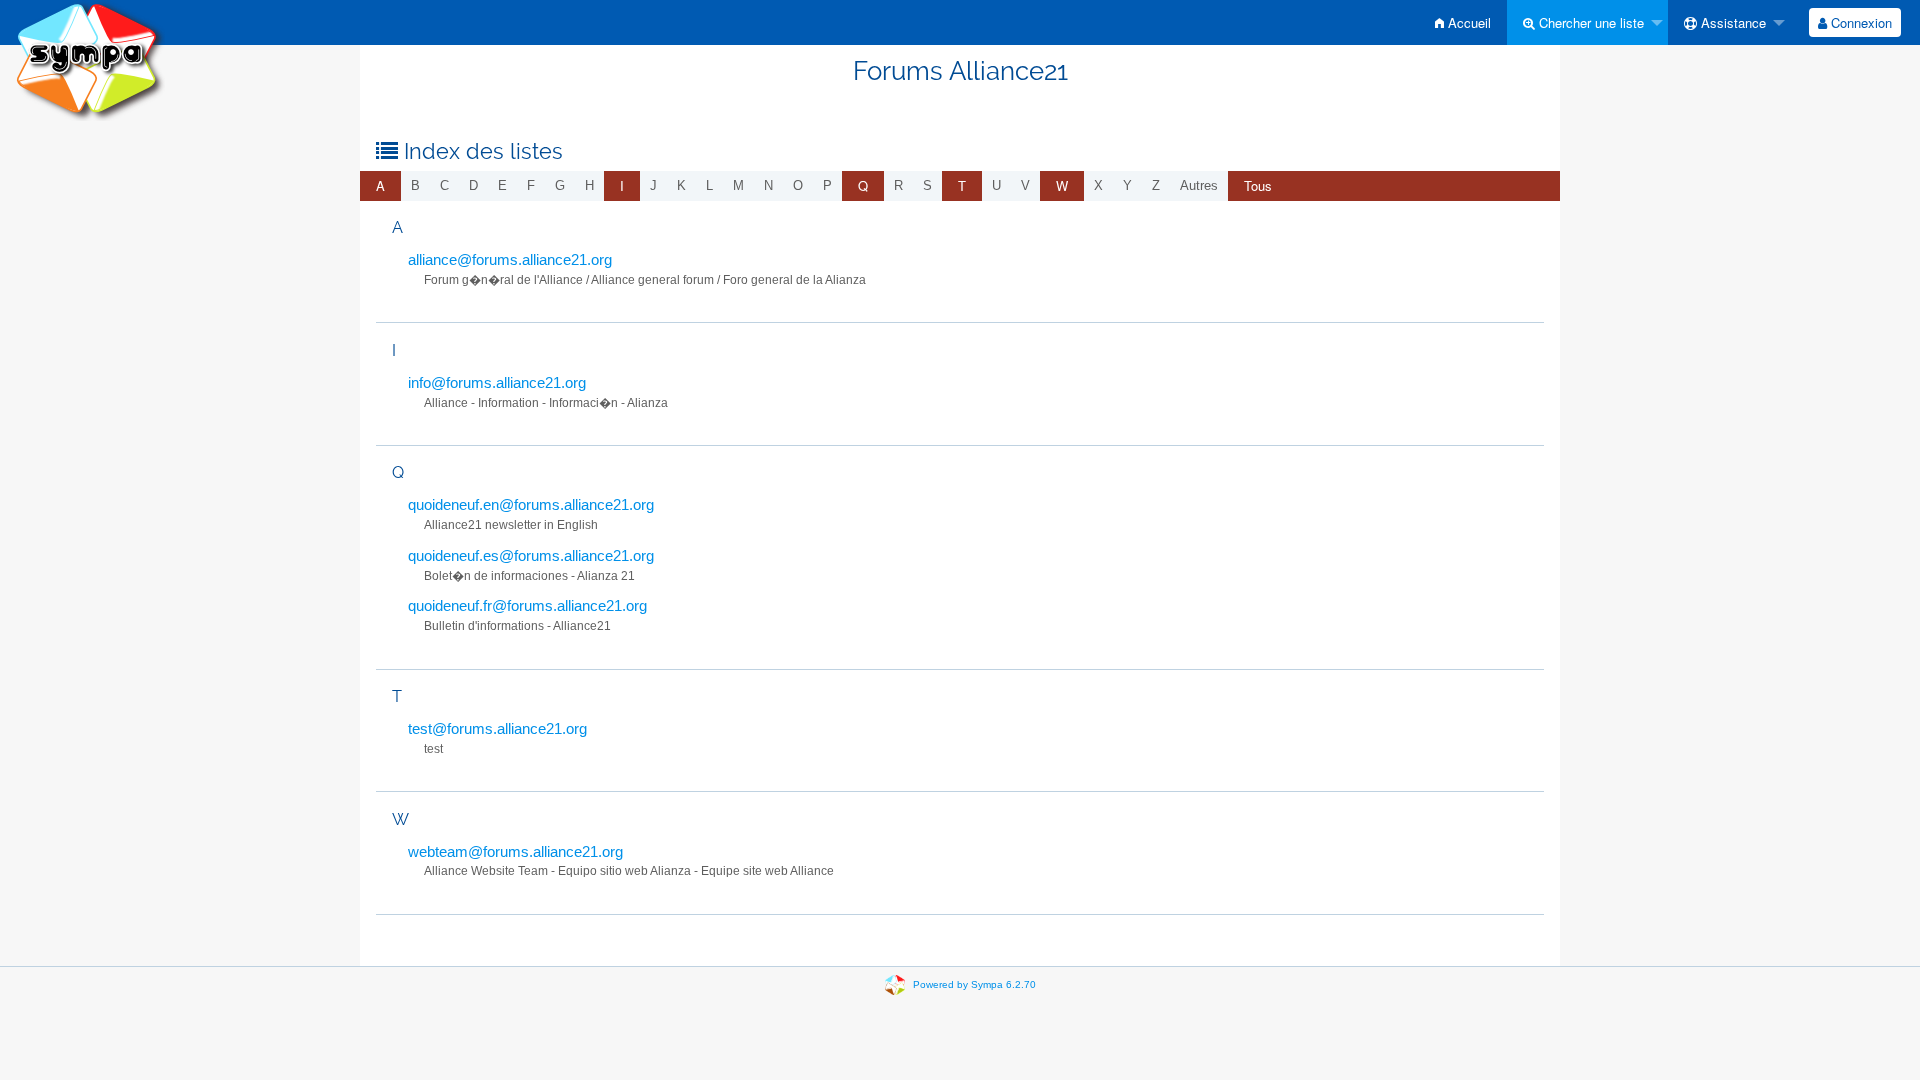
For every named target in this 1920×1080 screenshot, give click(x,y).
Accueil (1467, 22)
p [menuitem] (827, 185)
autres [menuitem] (1199, 185)
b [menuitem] (415, 185)
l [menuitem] (709, 185)
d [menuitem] (473, 185)
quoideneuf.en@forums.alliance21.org (531, 504)
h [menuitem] (589, 185)
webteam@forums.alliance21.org (515, 851)
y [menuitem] (1127, 185)
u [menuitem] (996, 185)
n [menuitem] (768, 185)
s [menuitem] (927, 185)
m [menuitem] (738, 185)
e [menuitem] (502, 185)
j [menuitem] (653, 185)
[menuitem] (1463, 22)
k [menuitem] (681, 185)
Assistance (1731, 22)
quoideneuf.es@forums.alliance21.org (531, 555)
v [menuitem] (1025, 185)
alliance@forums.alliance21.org (510, 259)
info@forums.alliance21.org (497, 382)
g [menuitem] (560, 185)
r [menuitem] (898, 185)
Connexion (1859, 22)
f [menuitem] (531, 185)
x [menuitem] (1098, 185)
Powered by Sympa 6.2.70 (974, 984)
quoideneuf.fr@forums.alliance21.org (527, 605)
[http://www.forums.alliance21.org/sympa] (90, 59)
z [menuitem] (1156, 185)
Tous (1258, 185)
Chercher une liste (1589, 22)
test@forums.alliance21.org (497, 728)
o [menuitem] (798, 185)
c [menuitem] (444, 185)
